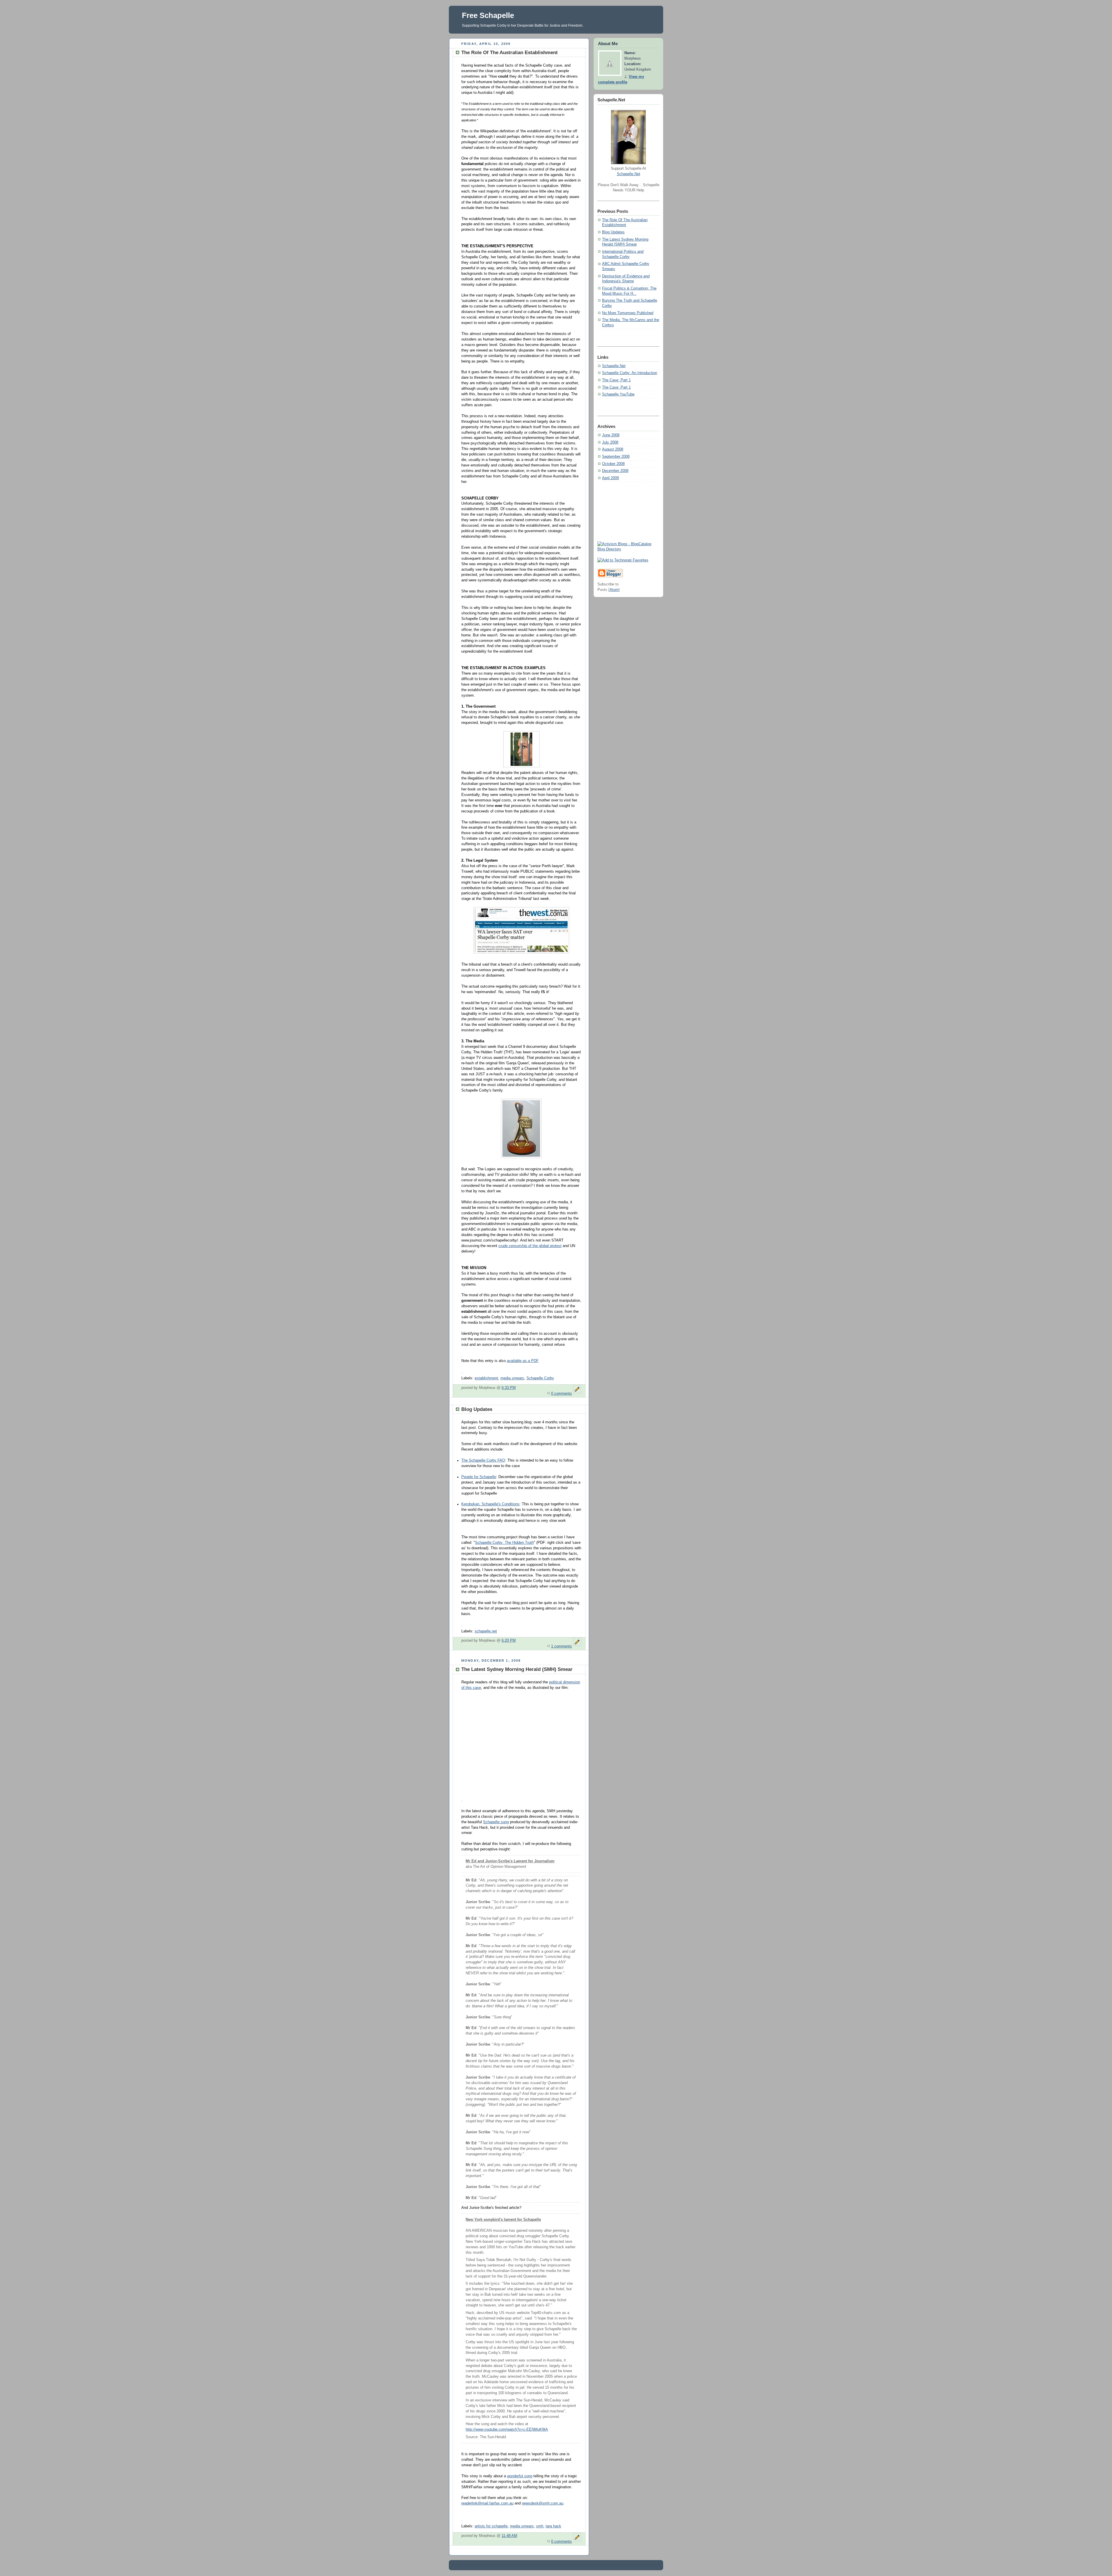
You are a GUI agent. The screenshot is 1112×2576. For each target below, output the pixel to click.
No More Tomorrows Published (628, 313)
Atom (614, 590)
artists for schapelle (491, 2526)
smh (540, 2526)
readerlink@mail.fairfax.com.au (487, 2503)
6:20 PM (509, 1641)
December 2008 (615, 471)
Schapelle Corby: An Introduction (630, 373)
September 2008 (616, 457)
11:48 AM (509, 2536)
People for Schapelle (479, 1477)
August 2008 (613, 449)
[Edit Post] (577, 1394)
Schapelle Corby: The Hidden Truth (504, 1543)
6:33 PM (509, 1388)
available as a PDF (523, 1361)
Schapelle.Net (629, 174)
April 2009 (610, 478)
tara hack (553, 2526)
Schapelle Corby (540, 1378)
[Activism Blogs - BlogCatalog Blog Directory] (628, 549)
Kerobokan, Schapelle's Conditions (490, 1504)
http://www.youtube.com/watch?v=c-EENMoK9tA (507, 2429)
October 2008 (613, 464)
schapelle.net (486, 1631)
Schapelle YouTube (618, 394)
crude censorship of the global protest (530, 1246)
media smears (512, 1378)
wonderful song (520, 2476)
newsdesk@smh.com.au (543, 2503)
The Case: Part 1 (616, 380)
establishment (486, 1378)
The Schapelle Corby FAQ (483, 1460)
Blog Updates (613, 232)
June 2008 (611, 435)
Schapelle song (496, 1822)
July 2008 (610, 442)
